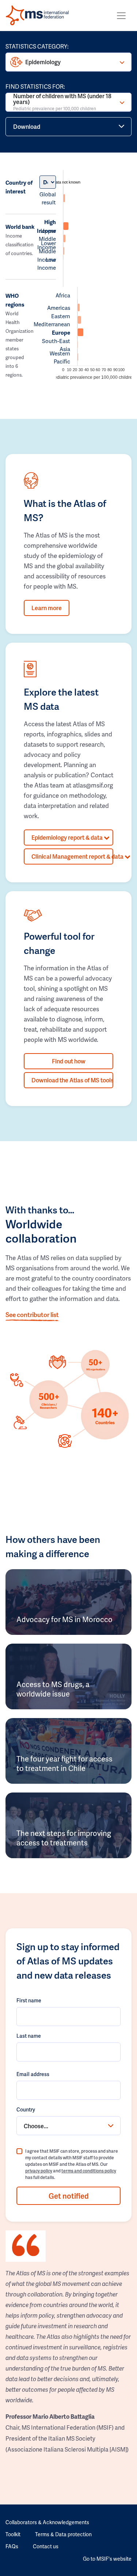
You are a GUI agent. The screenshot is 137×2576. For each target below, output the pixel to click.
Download (27, 126)
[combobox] (68, 2126)
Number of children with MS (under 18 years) (62, 102)
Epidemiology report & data (68, 837)
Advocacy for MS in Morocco (64, 1619)
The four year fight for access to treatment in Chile (64, 1763)
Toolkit (13, 2534)
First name (29, 2000)
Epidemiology (43, 62)
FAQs (12, 2546)
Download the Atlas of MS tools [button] (72, 1080)
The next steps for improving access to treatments (64, 1838)
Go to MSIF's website (107, 2559)
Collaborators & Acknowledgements (47, 2522)
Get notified (69, 2196)
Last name (29, 2036)
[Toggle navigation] (121, 16)
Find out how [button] (69, 1061)
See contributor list (32, 1314)
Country (26, 2109)
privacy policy (39, 2171)
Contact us (46, 2546)
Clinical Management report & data (72, 856)
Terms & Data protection (63, 2534)
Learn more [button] (47, 608)
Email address (33, 2074)
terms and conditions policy (89, 2171)
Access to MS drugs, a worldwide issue (53, 1689)
